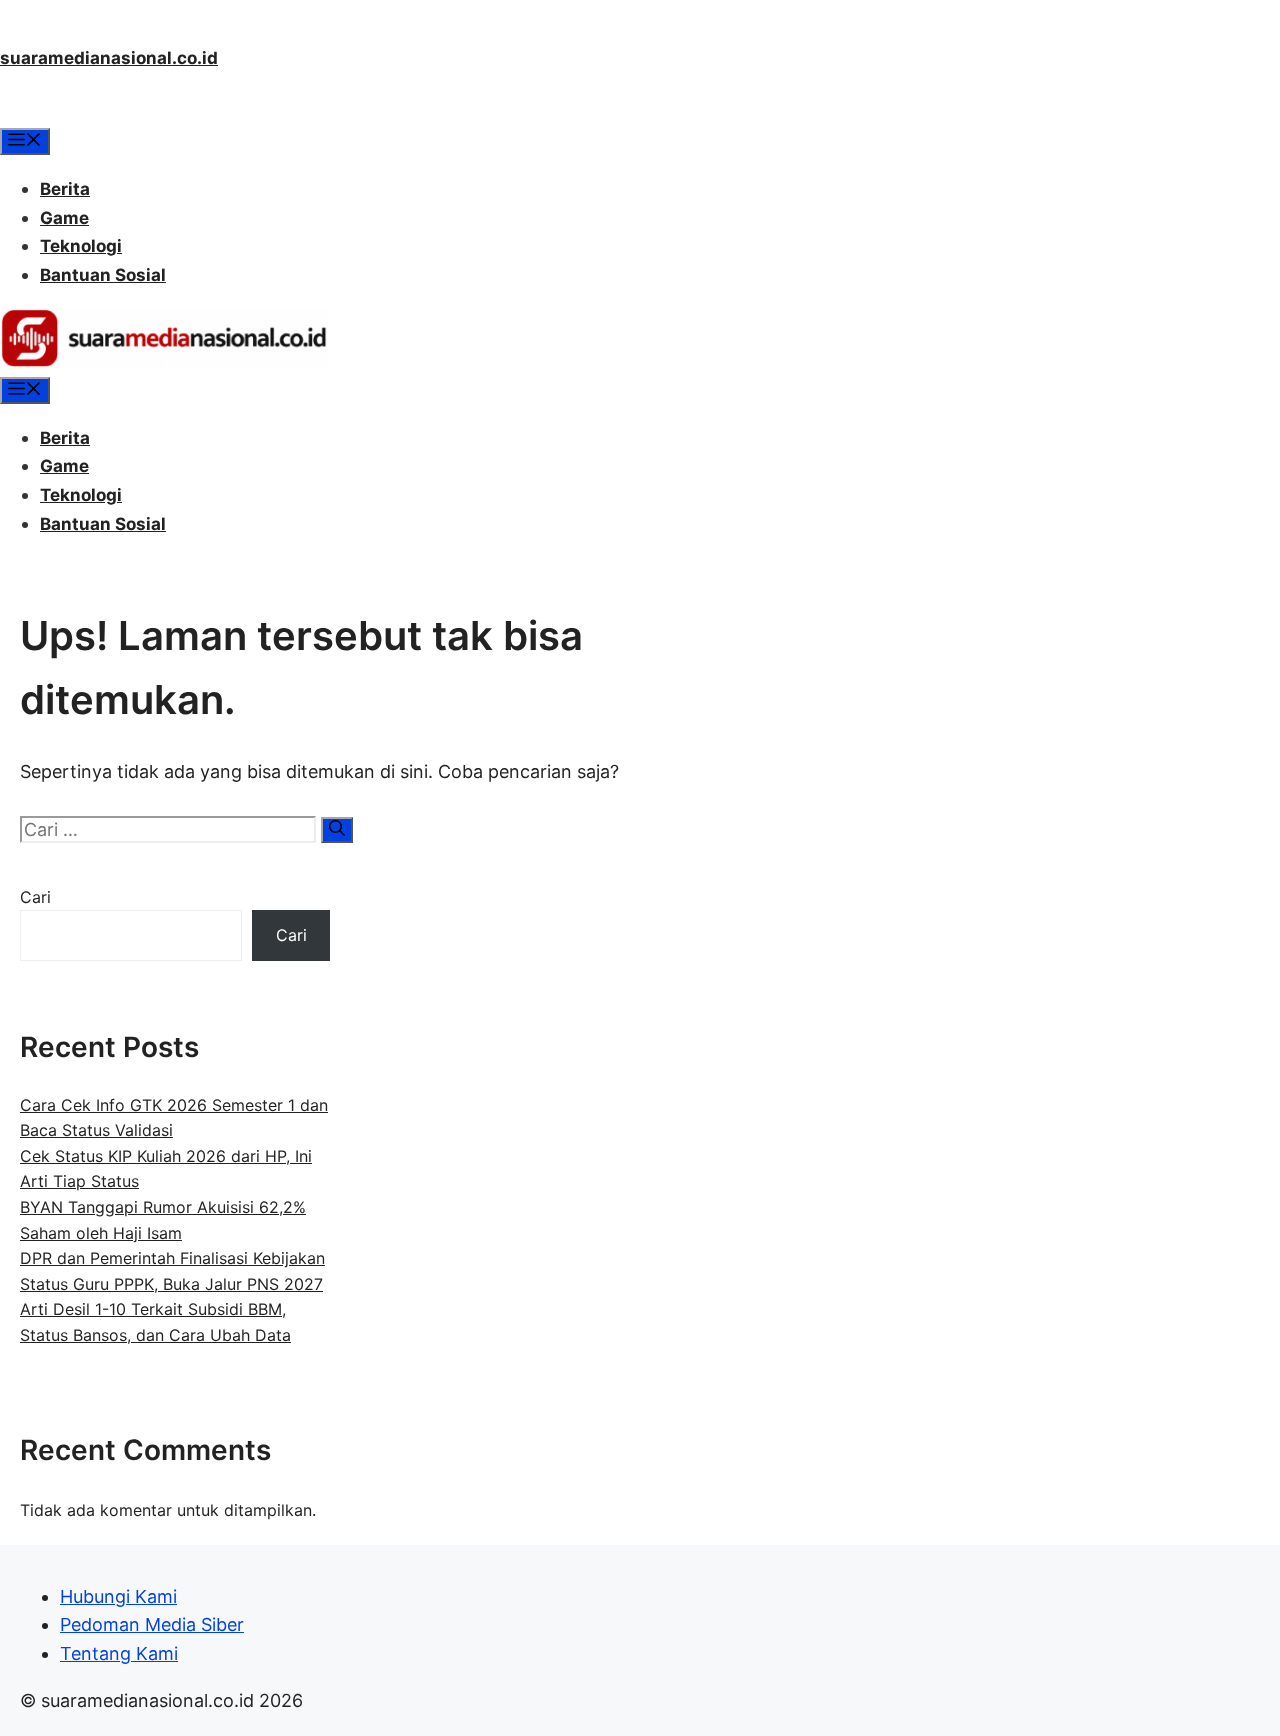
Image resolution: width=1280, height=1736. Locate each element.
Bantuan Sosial (103, 275)
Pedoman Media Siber (152, 1624)
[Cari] (337, 830)
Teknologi (81, 246)
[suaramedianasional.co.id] (164, 362)
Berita (65, 189)
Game (64, 218)
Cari (35, 897)
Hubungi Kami (118, 1596)
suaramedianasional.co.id (109, 58)
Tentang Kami (119, 1653)
